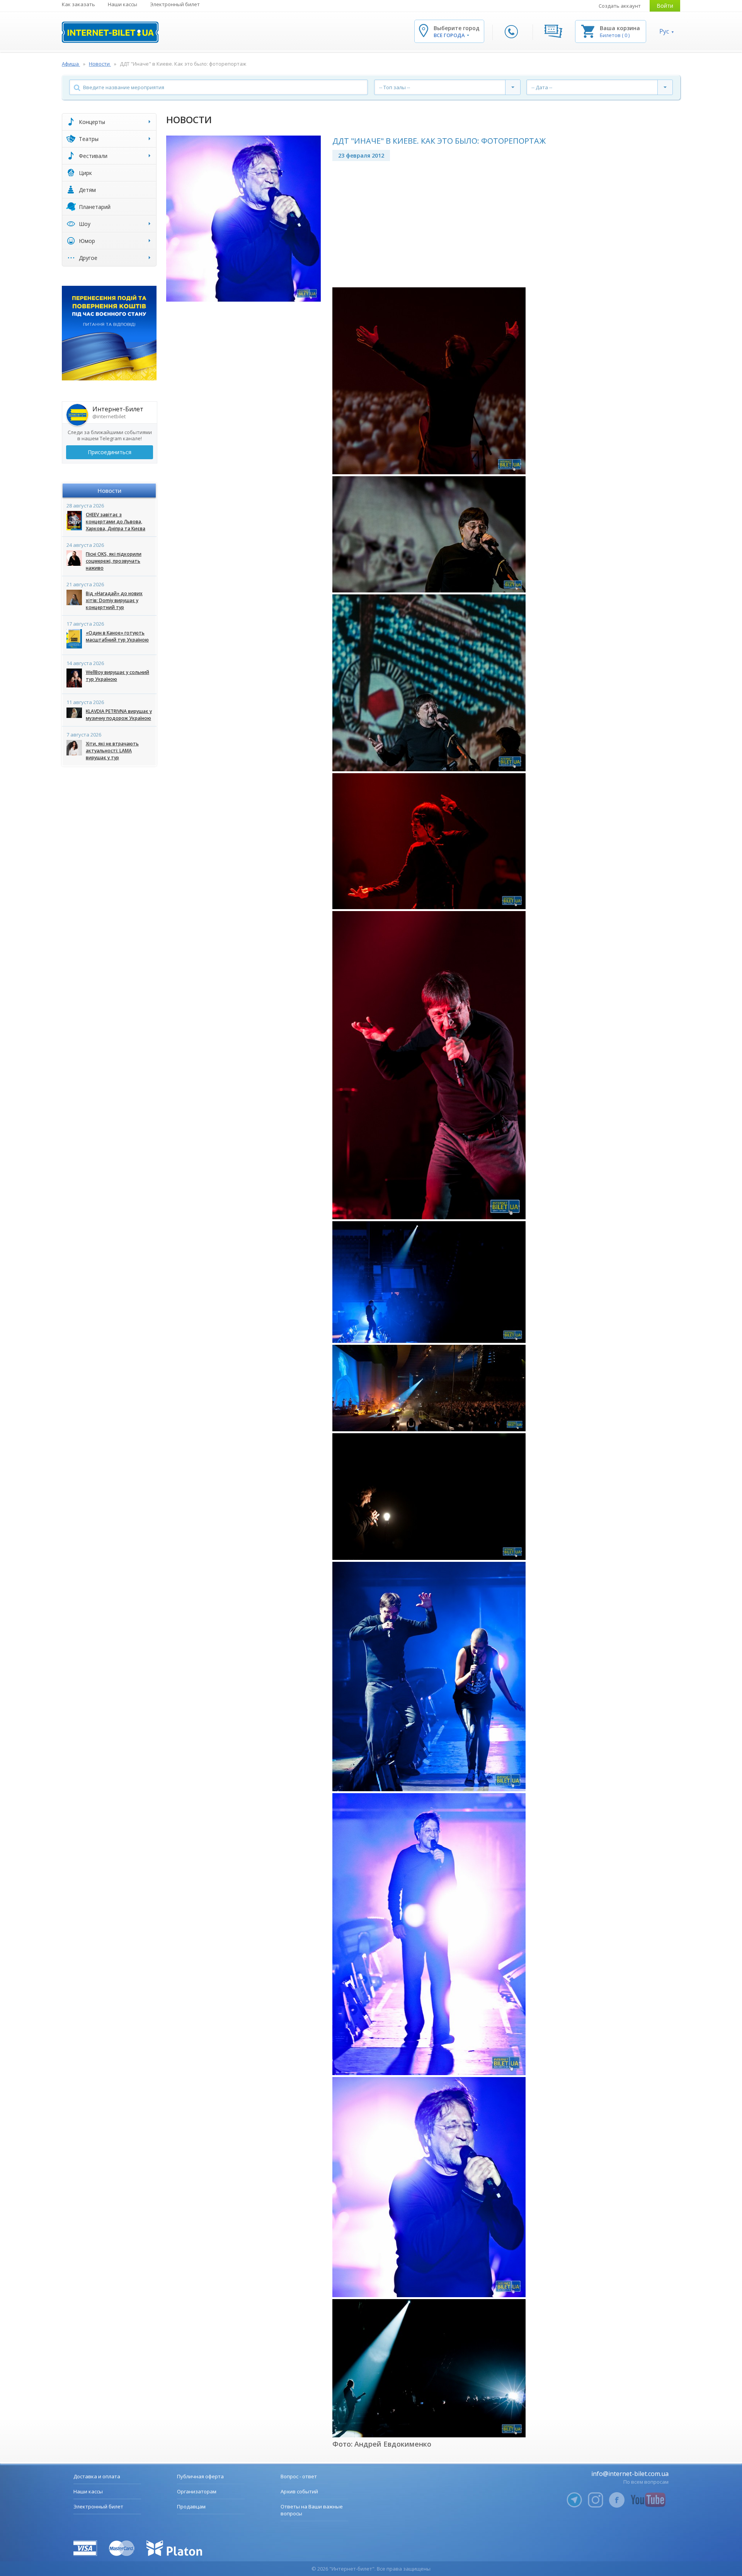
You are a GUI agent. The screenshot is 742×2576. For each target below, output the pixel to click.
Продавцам (191, 2506)
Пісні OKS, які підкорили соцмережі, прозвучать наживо (114, 561)
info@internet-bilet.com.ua (630, 2474)
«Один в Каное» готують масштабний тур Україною (117, 636)
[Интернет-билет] (110, 32)
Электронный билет (175, 4)
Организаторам (197, 2491)
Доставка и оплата (97, 2476)
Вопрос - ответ (299, 2476)
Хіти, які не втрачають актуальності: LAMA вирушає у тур (112, 751)
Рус (664, 31)
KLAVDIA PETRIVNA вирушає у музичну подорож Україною (119, 715)
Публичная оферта (200, 2476)
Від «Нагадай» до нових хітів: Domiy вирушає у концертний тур (114, 600)
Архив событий (299, 2491)
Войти (665, 6)
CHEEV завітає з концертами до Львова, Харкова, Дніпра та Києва (116, 522)
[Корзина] (588, 31)
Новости (109, 490)
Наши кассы (123, 4)
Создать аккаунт (620, 6)
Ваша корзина (620, 28)
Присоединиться (110, 452)
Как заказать (78, 4)
